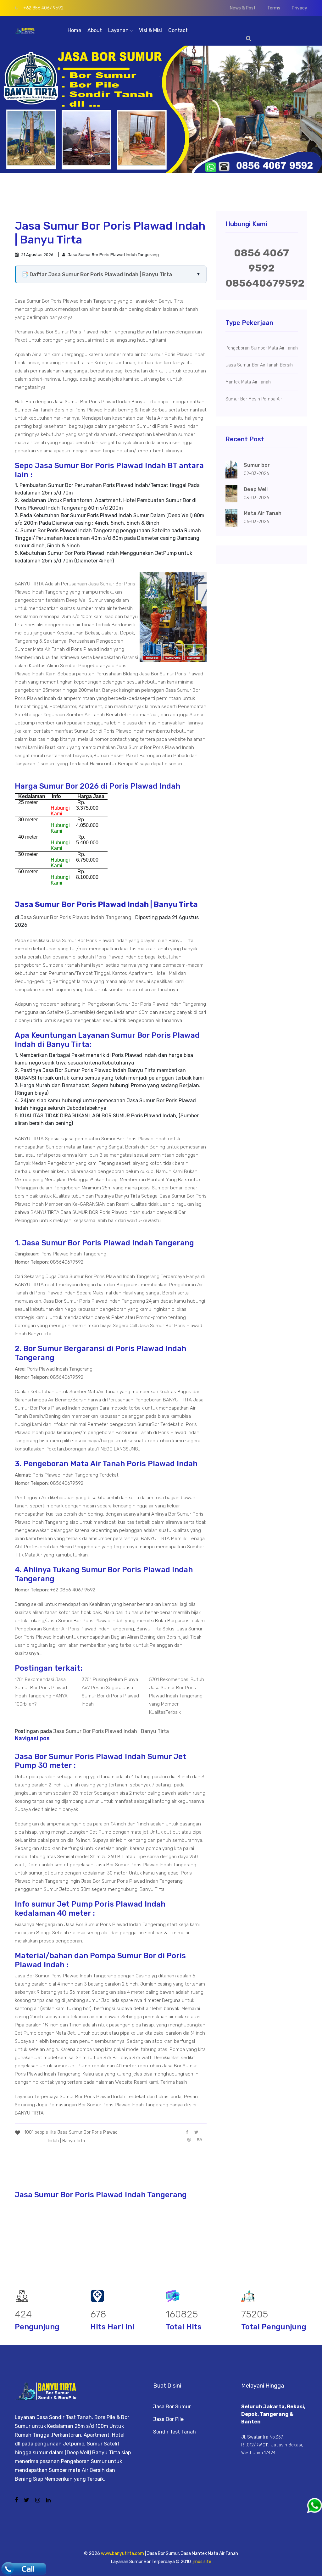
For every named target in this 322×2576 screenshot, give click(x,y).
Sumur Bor (111, 584)
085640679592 (265, 283)
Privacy (300, 8)
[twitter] (196, 2132)
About (95, 30)
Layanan (119, 30)
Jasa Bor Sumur (172, 2407)
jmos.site (202, 2562)
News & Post (243, 8)
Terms (274, 8)
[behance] (199, 2140)
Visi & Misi (150, 30)
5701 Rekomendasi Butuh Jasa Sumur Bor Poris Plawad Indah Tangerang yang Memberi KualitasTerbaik (177, 1696)
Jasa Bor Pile (168, 2419)
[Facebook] (187, 2132)
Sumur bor (257, 465)
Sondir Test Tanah (175, 2432)
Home (74, 30)
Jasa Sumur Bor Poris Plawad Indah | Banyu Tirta (111, 1731)
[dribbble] (189, 2140)
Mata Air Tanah (49, 649)
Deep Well (77, 600)
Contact (178, 30)
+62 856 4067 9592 (43, 8)
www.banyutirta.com (122, 2554)
